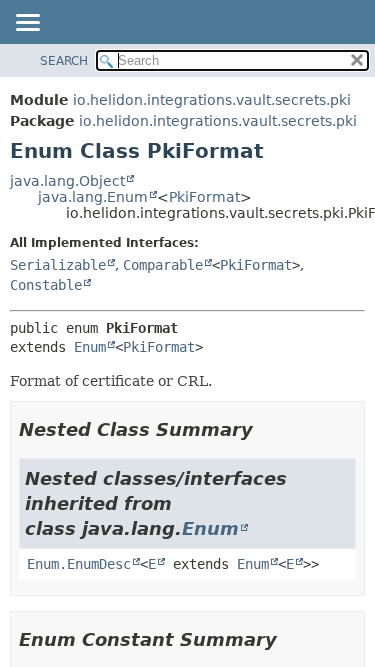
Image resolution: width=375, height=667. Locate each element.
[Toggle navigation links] (27, 24)
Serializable (58, 265)
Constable (46, 285)
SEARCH (64, 61)
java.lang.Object (67, 181)
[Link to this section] (267, 429)
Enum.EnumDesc (79, 564)
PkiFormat (204, 197)
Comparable (163, 265)
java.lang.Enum (93, 197)
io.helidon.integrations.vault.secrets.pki (212, 100)
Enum (90, 347)
